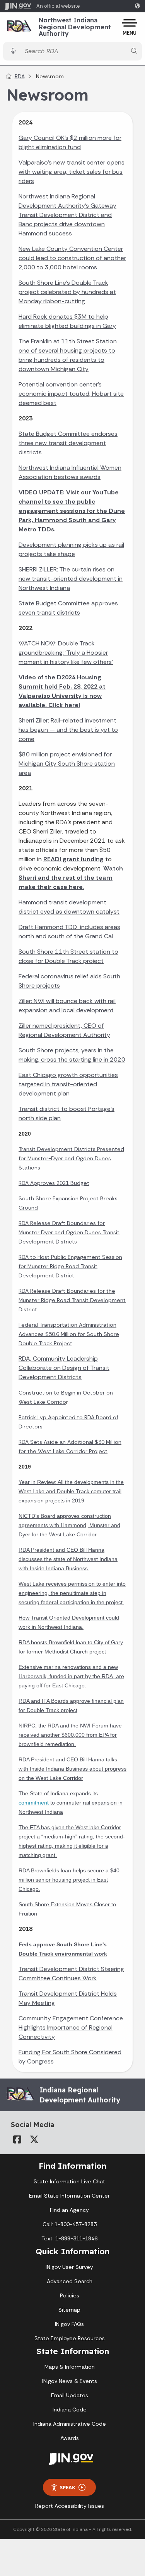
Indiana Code (70, 2410)
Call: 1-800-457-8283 (70, 2224)
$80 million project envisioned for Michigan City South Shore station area (67, 764)
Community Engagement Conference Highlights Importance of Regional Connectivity (71, 2027)
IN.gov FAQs (69, 2324)
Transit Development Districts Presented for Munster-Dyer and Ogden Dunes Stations (71, 1158)
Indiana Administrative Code (70, 2424)
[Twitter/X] (34, 2139)
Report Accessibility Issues (70, 2506)
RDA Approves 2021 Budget (54, 1183)
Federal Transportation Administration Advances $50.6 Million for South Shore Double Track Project (69, 1334)
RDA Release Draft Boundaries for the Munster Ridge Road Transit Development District (72, 1300)
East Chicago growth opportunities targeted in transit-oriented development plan (68, 1084)
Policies (70, 2295)
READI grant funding (73, 859)
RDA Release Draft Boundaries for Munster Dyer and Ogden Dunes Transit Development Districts (69, 1232)
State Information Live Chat (69, 2181)
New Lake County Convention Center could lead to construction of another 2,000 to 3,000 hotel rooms (72, 258)
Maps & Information (70, 2367)
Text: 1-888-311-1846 (69, 2238)
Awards (70, 2438)
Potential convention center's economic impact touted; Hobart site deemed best (71, 394)
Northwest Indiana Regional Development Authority (75, 27)
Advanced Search (70, 2281)
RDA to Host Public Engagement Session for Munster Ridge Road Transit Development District (70, 1266)
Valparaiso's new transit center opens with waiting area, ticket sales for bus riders (72, 172)
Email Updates (70, 2395)
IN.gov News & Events (70, 2381)
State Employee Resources (70, 2338)
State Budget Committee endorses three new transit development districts (68, 443)
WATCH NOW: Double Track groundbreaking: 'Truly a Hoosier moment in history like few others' (66, 653)
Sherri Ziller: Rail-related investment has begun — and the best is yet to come (68, 730)
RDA (20, 76)
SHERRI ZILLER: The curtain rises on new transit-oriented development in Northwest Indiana (71, 579)
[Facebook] (17, 2139)
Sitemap (69, 2310)
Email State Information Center (69, 2196)
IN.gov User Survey (69, 2267)
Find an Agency (69, 2210)
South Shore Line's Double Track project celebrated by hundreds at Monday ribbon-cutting (67, 292)
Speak (68, 2487)
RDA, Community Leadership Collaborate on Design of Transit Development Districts (64, 1368)
